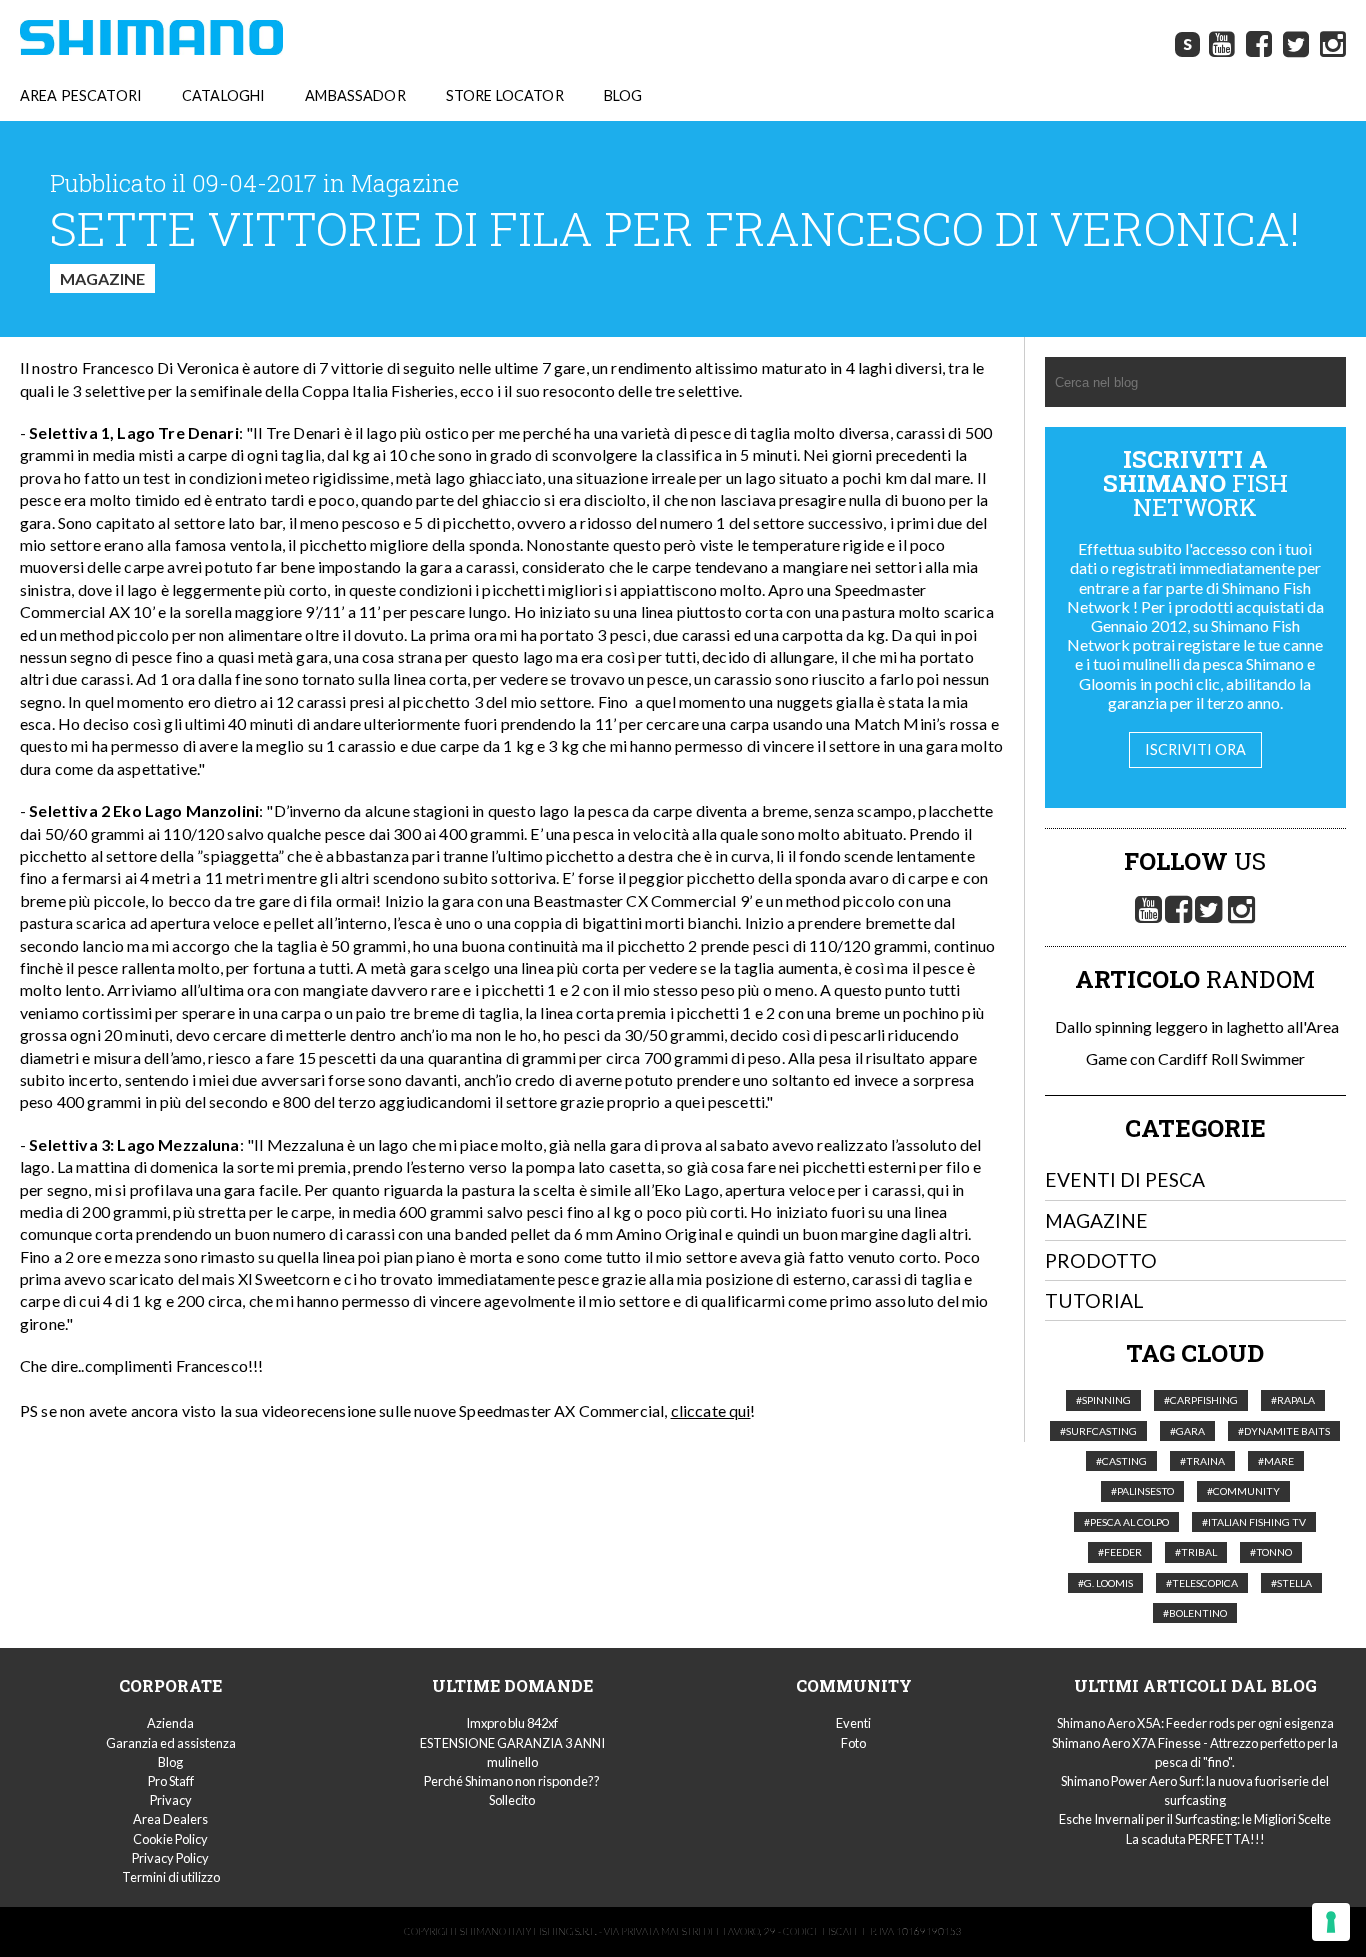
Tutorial (1094, 1300)
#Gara (1187, 1431)
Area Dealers (170, 1819)
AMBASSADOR (355, 95)
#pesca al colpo (1126, 1522)
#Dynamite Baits (1284, 1431)
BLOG (623, 95)
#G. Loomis (1105, 1583)
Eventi (853, 1723)
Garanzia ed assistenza (171, 1743)
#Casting (1121, 1461)
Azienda (170, 1723)
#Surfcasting (1098, 1431)
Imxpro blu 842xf (512, 1723)
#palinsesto (1142, 1491)
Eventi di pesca (1125, 1179)
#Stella (1291, 1583)
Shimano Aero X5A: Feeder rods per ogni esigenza (1195, 1723)
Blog (170, 1762)
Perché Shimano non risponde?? (512, 1781)
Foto (853, 1743)
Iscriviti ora (1195, 749)
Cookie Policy (170, 1839)
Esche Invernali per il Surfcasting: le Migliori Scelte (1195, 1819)
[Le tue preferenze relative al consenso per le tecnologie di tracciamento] (1331, 1922)
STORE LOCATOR (505, 95)
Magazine (102, 278)
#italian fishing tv (1254, 1522)
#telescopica (1202, 1583)
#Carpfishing (1201, 1400)
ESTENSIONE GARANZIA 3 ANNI (512, 1743)
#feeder (1120, 1552)
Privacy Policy (170, 1858)
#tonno (1271, 1552)
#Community (1243, 1491)
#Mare (1276, 1461)
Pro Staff (171, 1781)
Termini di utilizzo (171, 1877)
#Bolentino (1195, 1613)
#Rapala (1293, 1400)
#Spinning (1103, 1400)
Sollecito (512, 1800)
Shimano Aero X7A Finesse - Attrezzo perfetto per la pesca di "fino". (1195, 1752)
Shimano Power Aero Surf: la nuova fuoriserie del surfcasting (1195, 1790)
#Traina (1202, 1461)
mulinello (512, 1762)
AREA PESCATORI (81, 95)
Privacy (171, 1800)
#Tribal (1196, 1552)
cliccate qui (711, 1410)
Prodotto (1101, 1260)
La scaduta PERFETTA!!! (1195, 1839)
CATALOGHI (223, 95)
